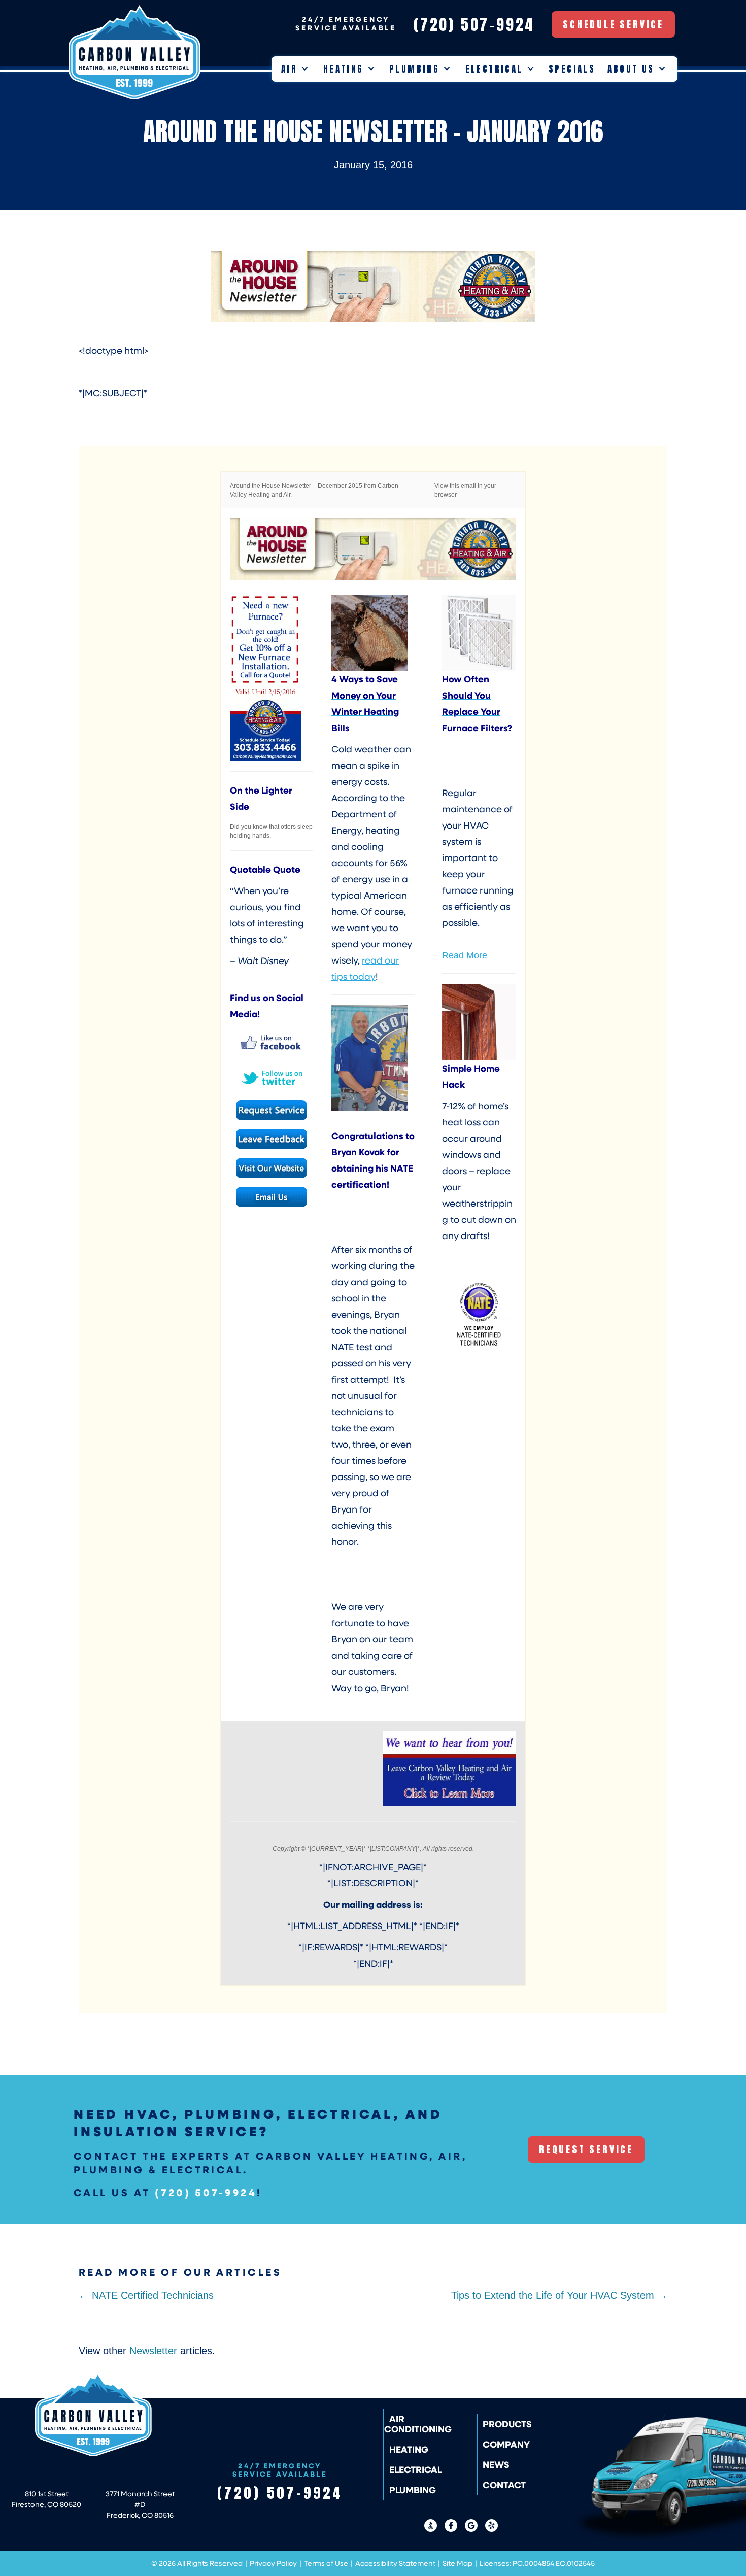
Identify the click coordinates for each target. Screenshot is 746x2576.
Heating (344, 69)
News (496, 2464)
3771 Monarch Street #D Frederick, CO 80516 (140, 2504)
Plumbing (414, 69)
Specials (572, 69)
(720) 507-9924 (206, 2192)
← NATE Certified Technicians (146, 2295)
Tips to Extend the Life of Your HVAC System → (559, 2295)
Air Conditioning (418, 2424)
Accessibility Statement (395, 2563)
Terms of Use (326, 2563)
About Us (631, 69)
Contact (504, 2485)
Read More (465, 955)
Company (506, 2444)
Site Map (457, 2563)
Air (289, 69)
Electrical (494, 69)
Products (507, 2424)
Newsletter (153, 2351)
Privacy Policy (273, 2563)
